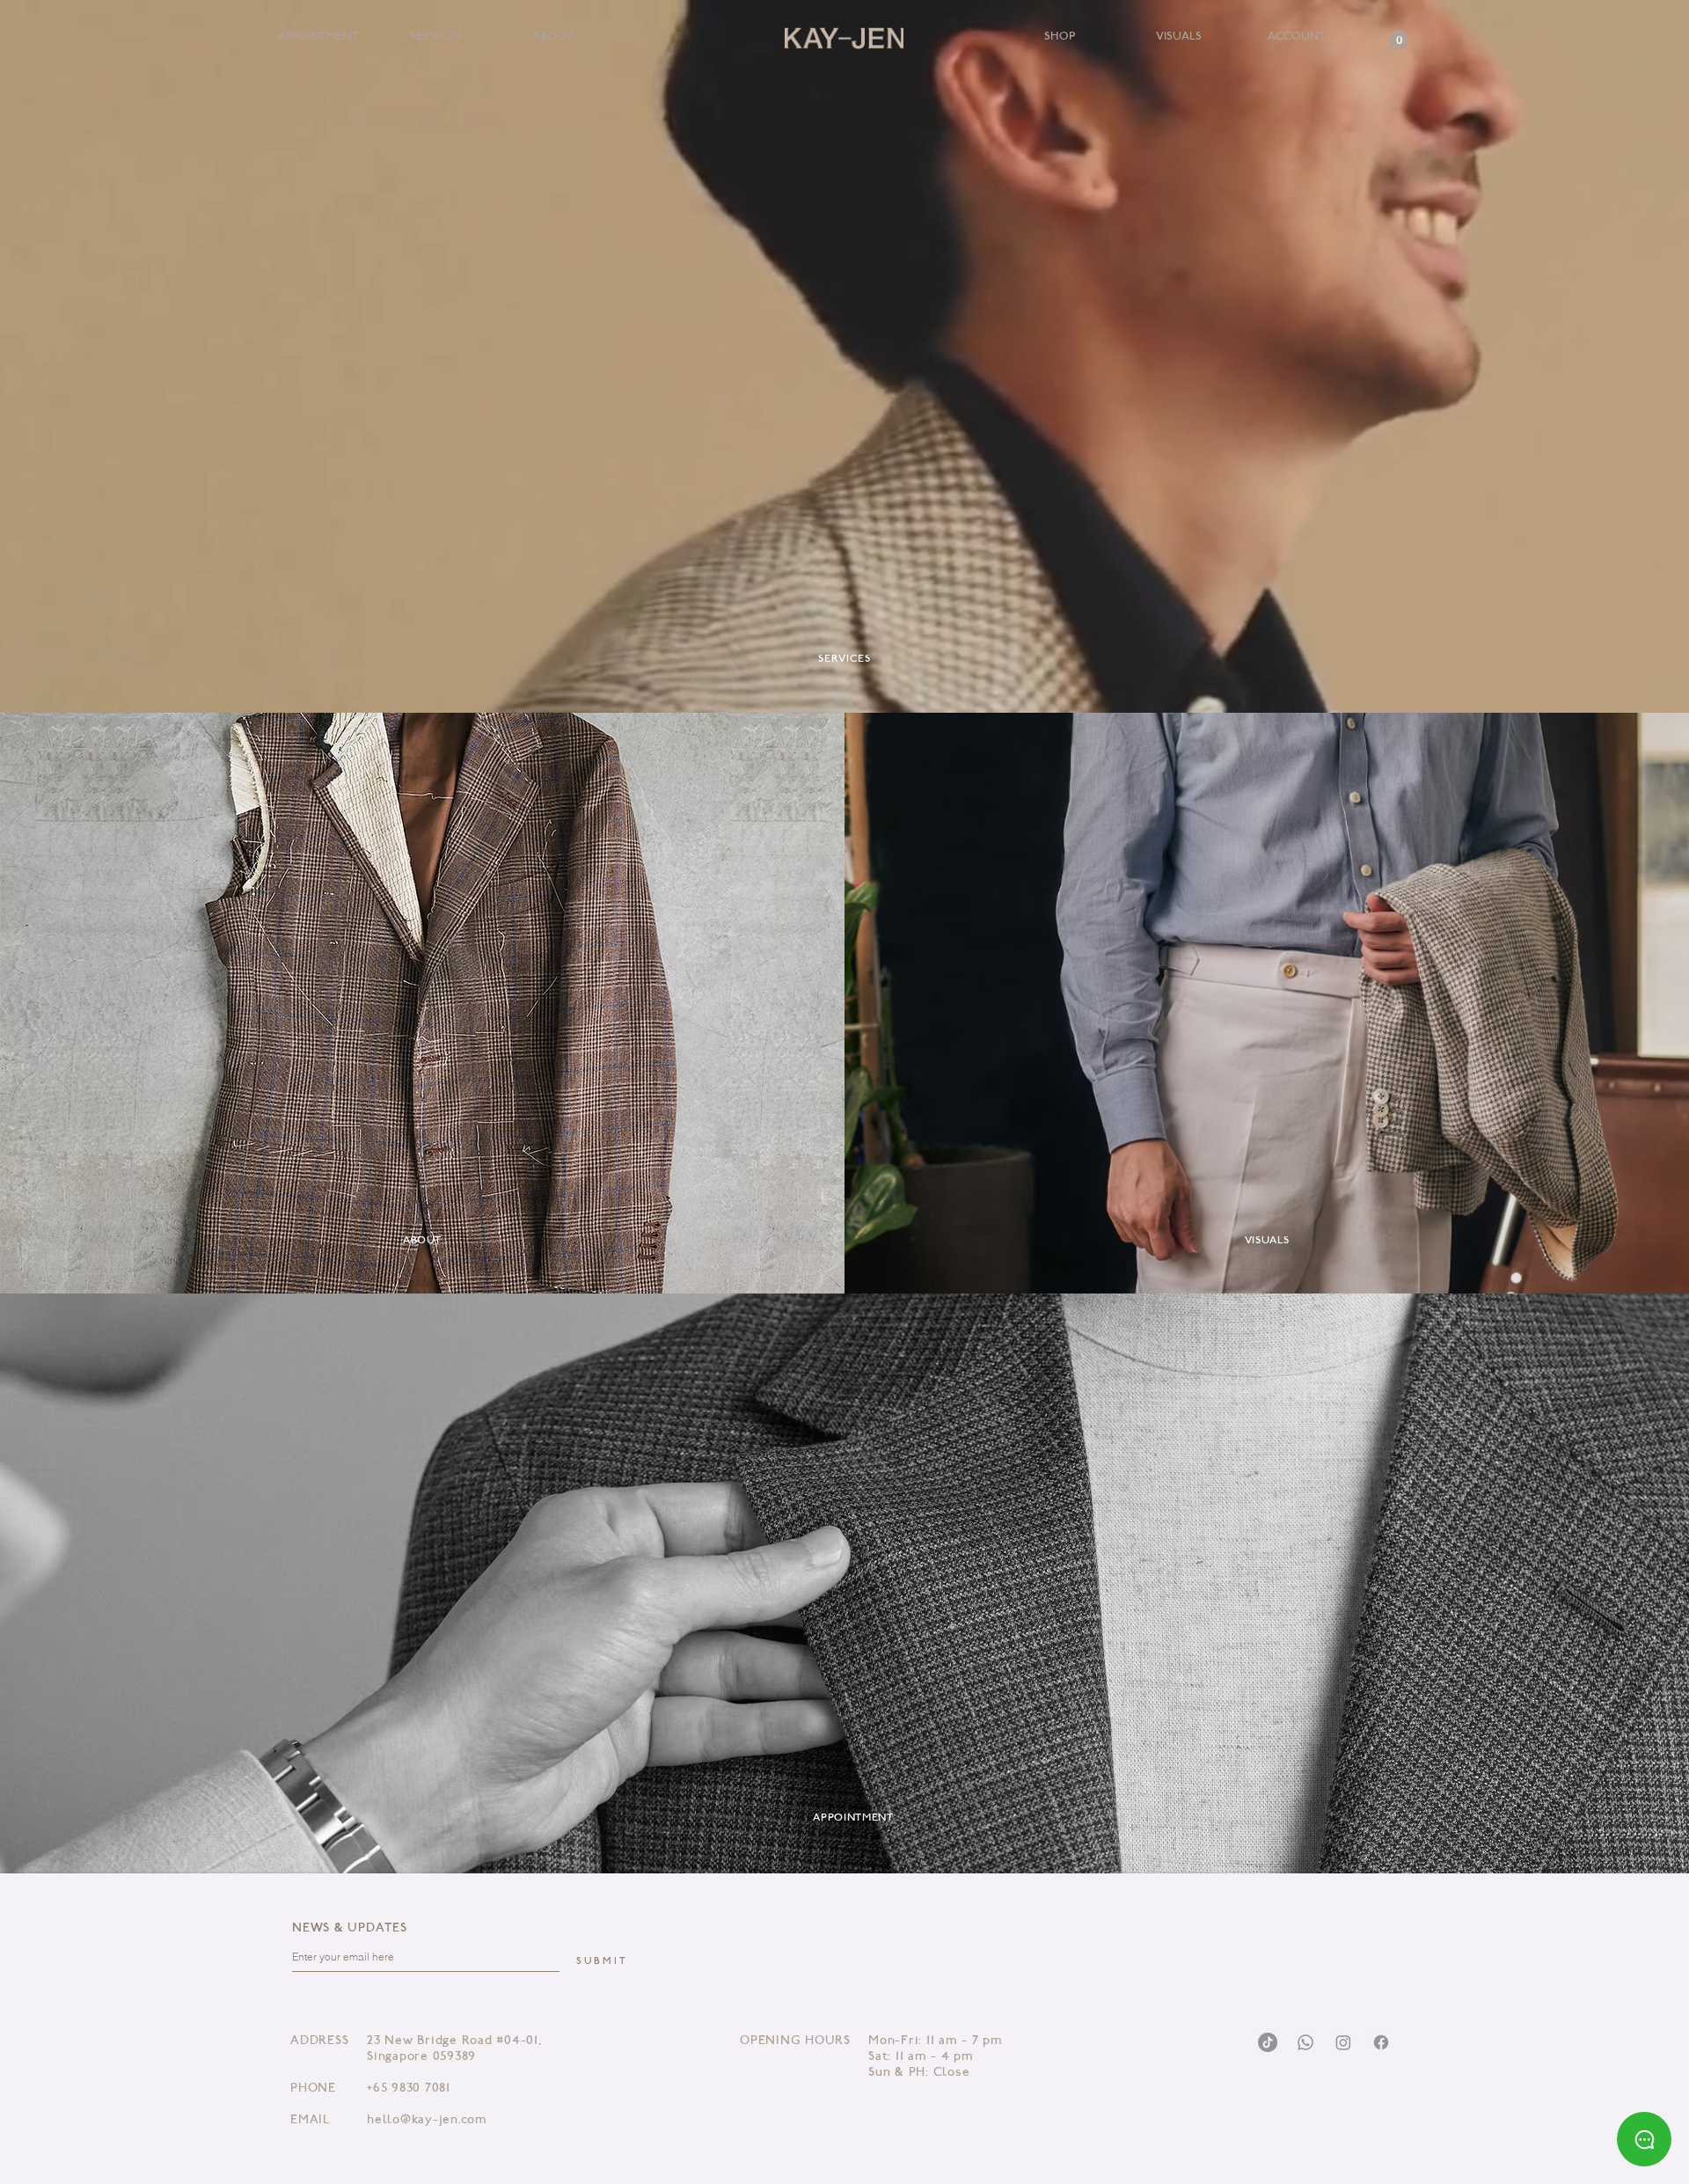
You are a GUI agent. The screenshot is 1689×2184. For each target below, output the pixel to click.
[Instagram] (1343, 2042)
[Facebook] (1381, 2042)
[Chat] (1644, 2139)
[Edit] (844, 38)
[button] (1399, 40)
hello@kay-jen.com (427, 2121)
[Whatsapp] (1305, 2042)
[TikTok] (1268, 2042)
